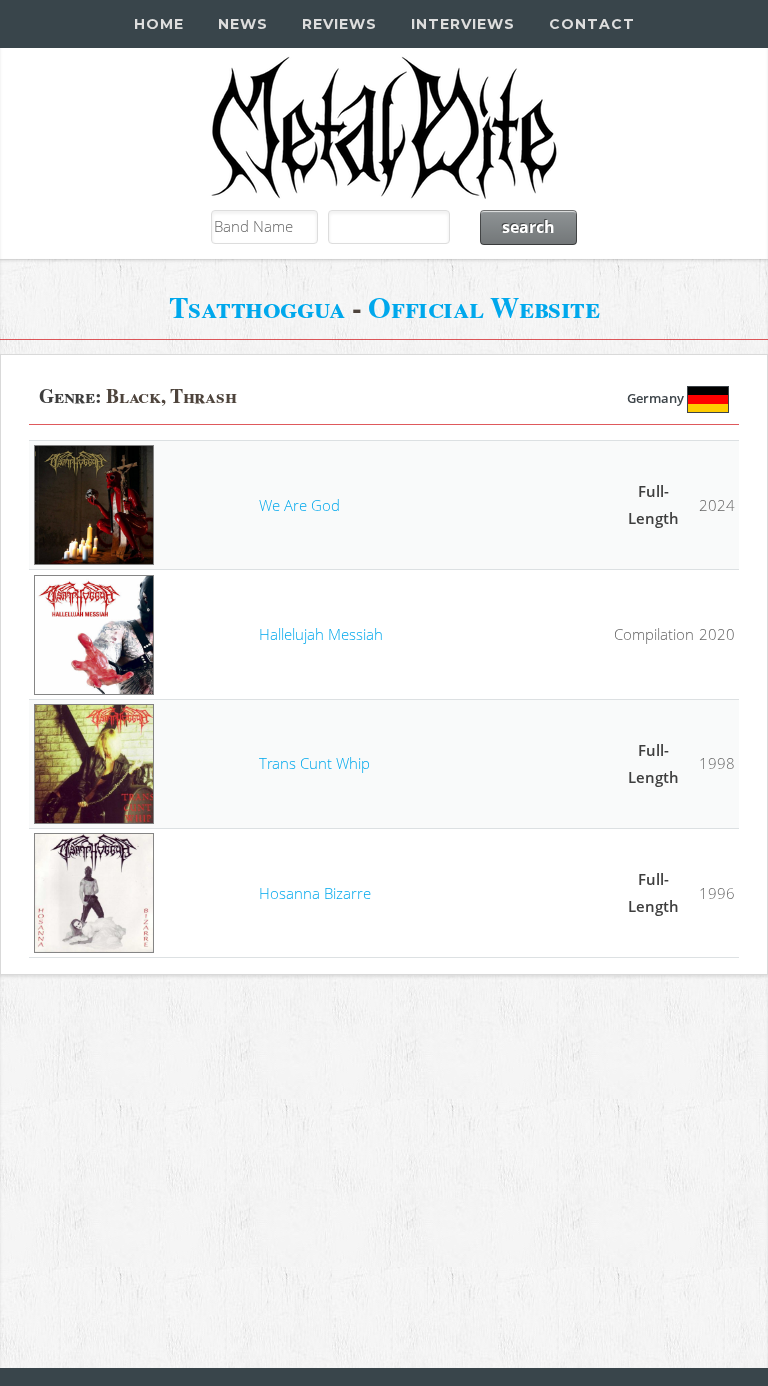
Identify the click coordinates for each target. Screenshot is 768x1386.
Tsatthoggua (257, 306)
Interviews (463, 24)
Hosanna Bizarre (315, 893)
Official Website (483, 306)
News (243, 24)
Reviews (339, 24)
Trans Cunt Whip (314, 763)
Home (159, 24)
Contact (592, 24)
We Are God (299, 505)
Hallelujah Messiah (321, 634)
